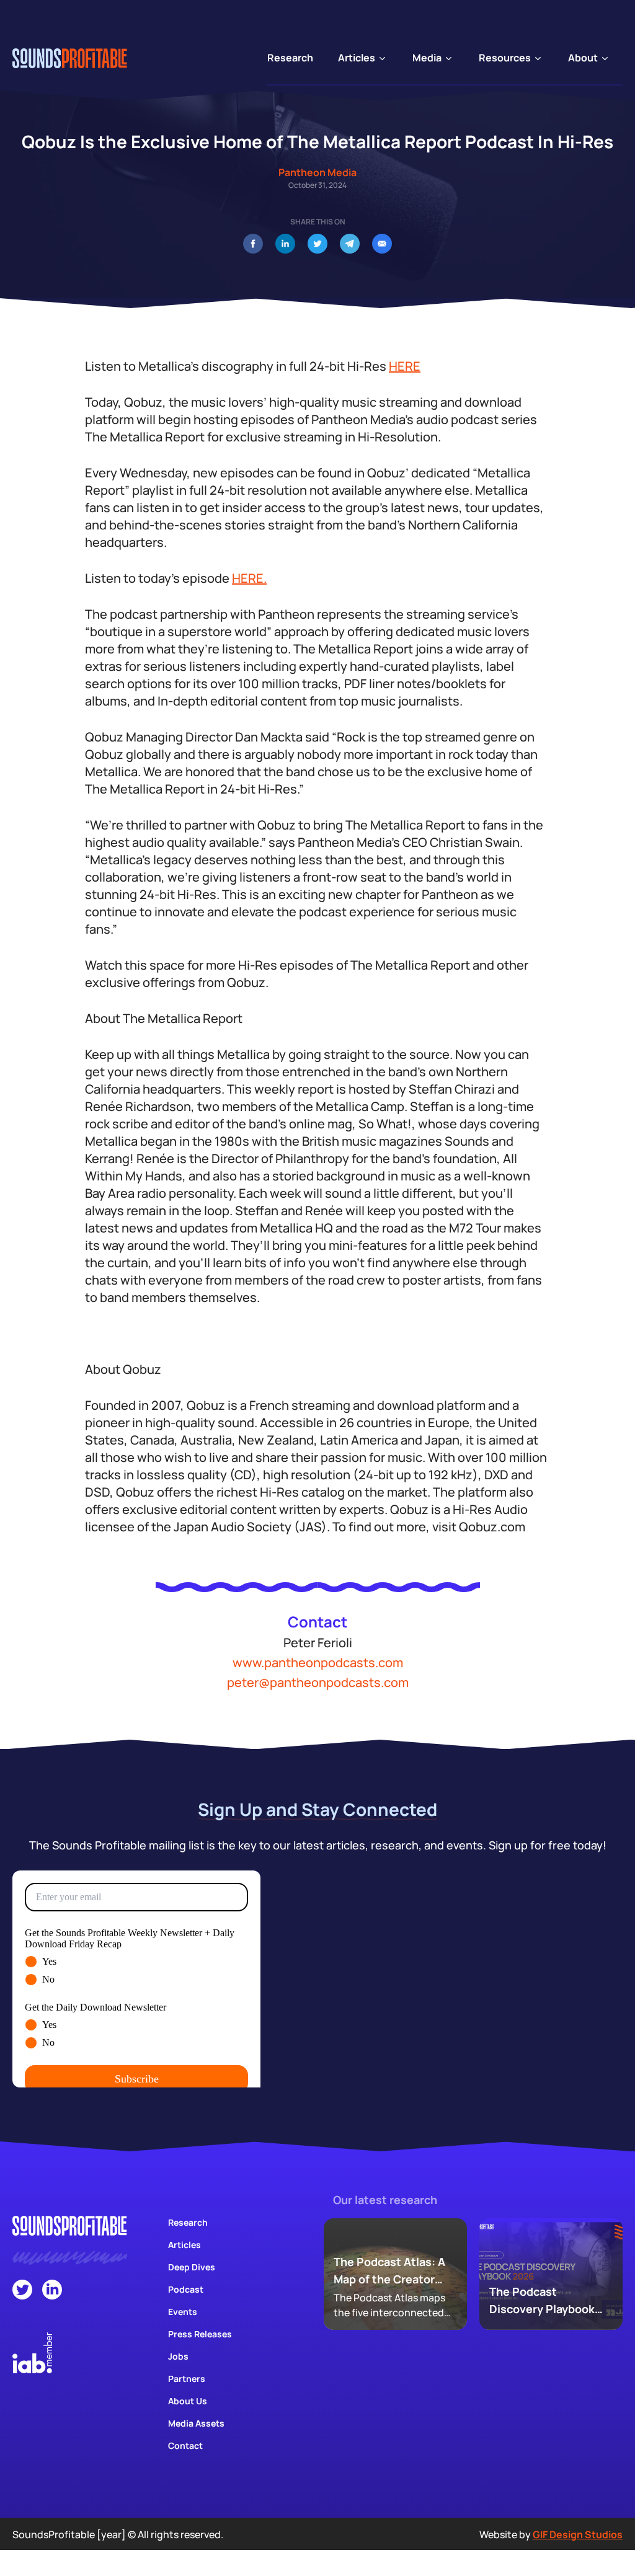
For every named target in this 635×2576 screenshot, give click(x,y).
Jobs (178, 2356)
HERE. (249, 578)
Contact (185, 2445)
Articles (184, 2245)
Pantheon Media (317, 172)
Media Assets (196, 2423)
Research (188, 2222)
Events (183, 2312)
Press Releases (200, 2334)
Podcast (186, 2289)
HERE (405, 366)
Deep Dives (192, 2267)
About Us (188, 2401)
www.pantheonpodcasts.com (318, 1662)
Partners (187, 2379)
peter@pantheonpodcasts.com (318, 1682)
